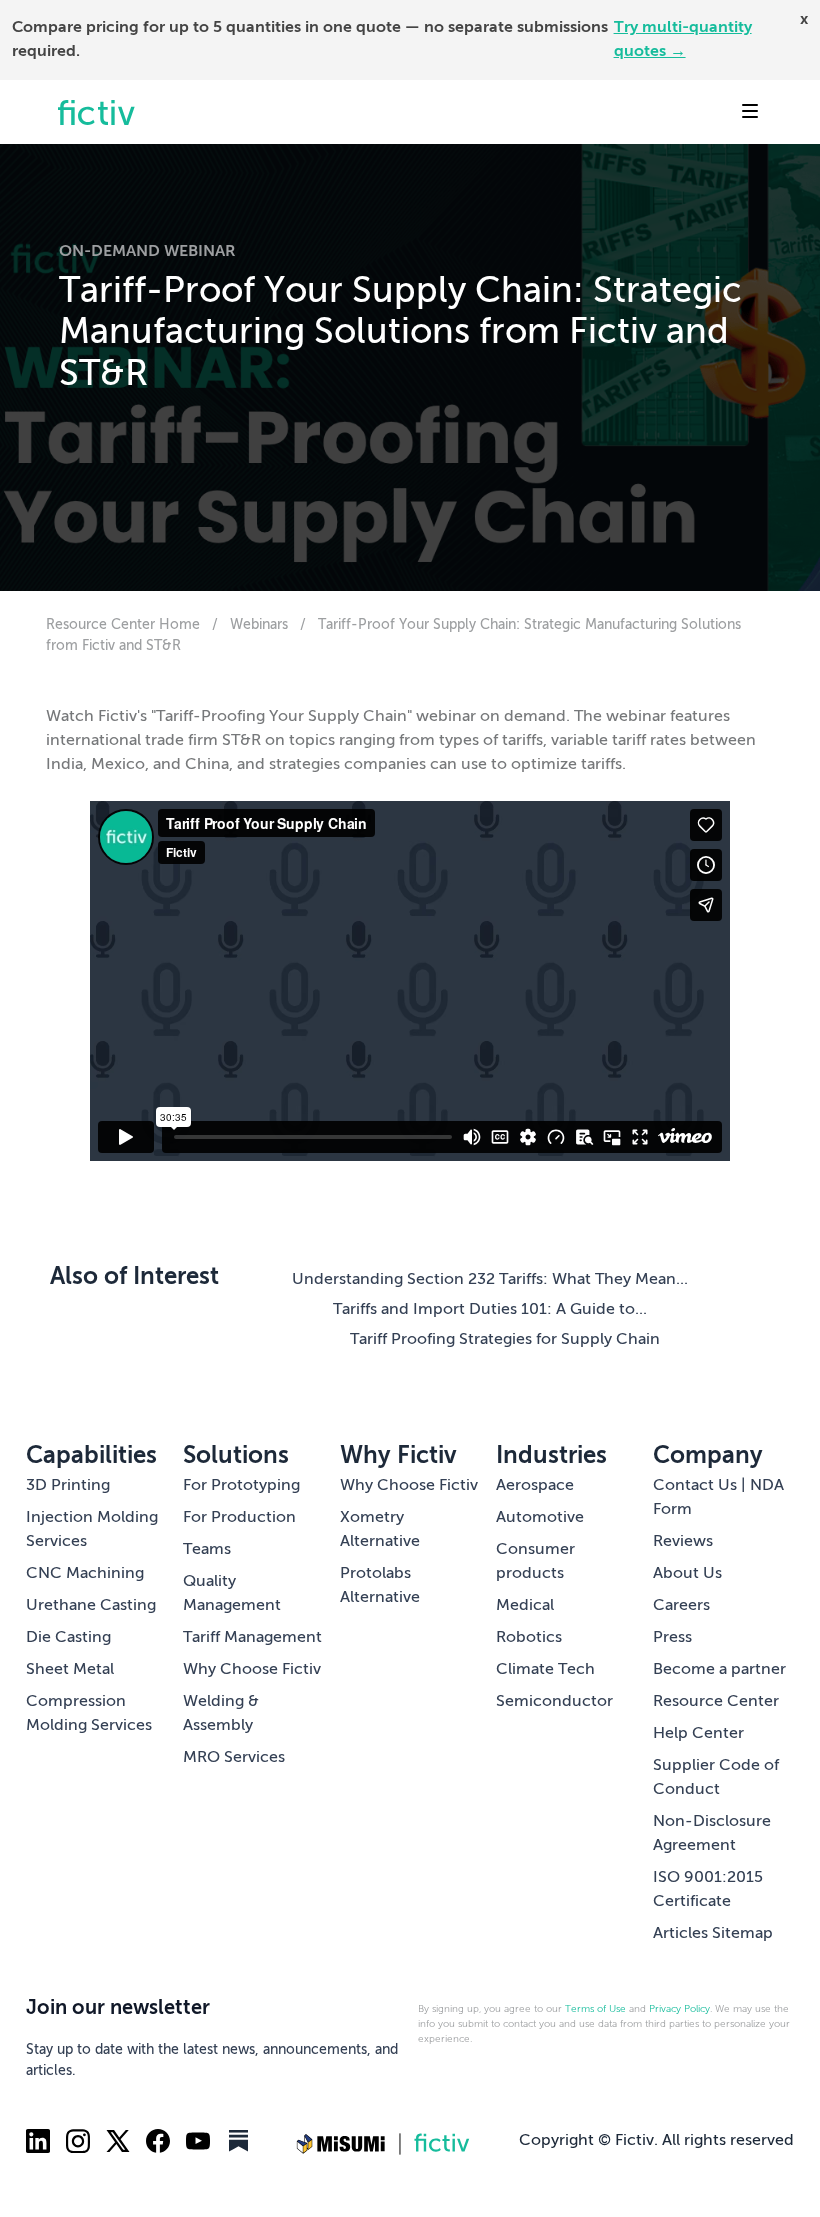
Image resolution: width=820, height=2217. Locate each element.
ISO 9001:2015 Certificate (708, 1890)
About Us (687, 1574)
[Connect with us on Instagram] (78, 2141)
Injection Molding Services (92, 1530)
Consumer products (535, 1562)
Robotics (529, 1638)
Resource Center (716, 1702)
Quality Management (232, 1594)
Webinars (261, 625)
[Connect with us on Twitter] (118, 2141)
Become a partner (719, 1670)
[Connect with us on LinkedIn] (38, 2141)
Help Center (698, 1734)
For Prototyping (241, 1486)
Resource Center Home (123, 625)
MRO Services (234, 1758)
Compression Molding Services (89, 1714)
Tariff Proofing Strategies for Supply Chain (505, 1340)
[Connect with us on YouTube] (198, 2141)
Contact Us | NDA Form (718, 1498)
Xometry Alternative (380, 1530)
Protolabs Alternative (380, 1586)
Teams (207, 1550)
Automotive (540, 1518)
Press (672, 1638)
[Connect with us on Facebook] (158, 2141)
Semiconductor (554, 1702)
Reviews (683, 1542)
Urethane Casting (91, 1606)
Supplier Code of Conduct (716, 1778)
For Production (239, 1518)
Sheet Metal (70, 1670)
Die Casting (68, 1638)
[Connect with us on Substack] (238, 2141)
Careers (681, 1606)
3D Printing (68, 1486)
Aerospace (535, 1486)
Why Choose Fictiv (252, 1670)
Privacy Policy (679, 2009)
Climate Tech (545, 1670)
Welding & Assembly (221, 1714)
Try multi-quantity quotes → (683, 40)
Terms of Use (595, 2009)
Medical (525, 1606)
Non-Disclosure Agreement (712, 1834)
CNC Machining (85, 1574)
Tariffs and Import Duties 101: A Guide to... (490, 1310)
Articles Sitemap (713, 1934)
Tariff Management (252, 1638)
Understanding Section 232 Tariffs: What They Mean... (490, 1280)
